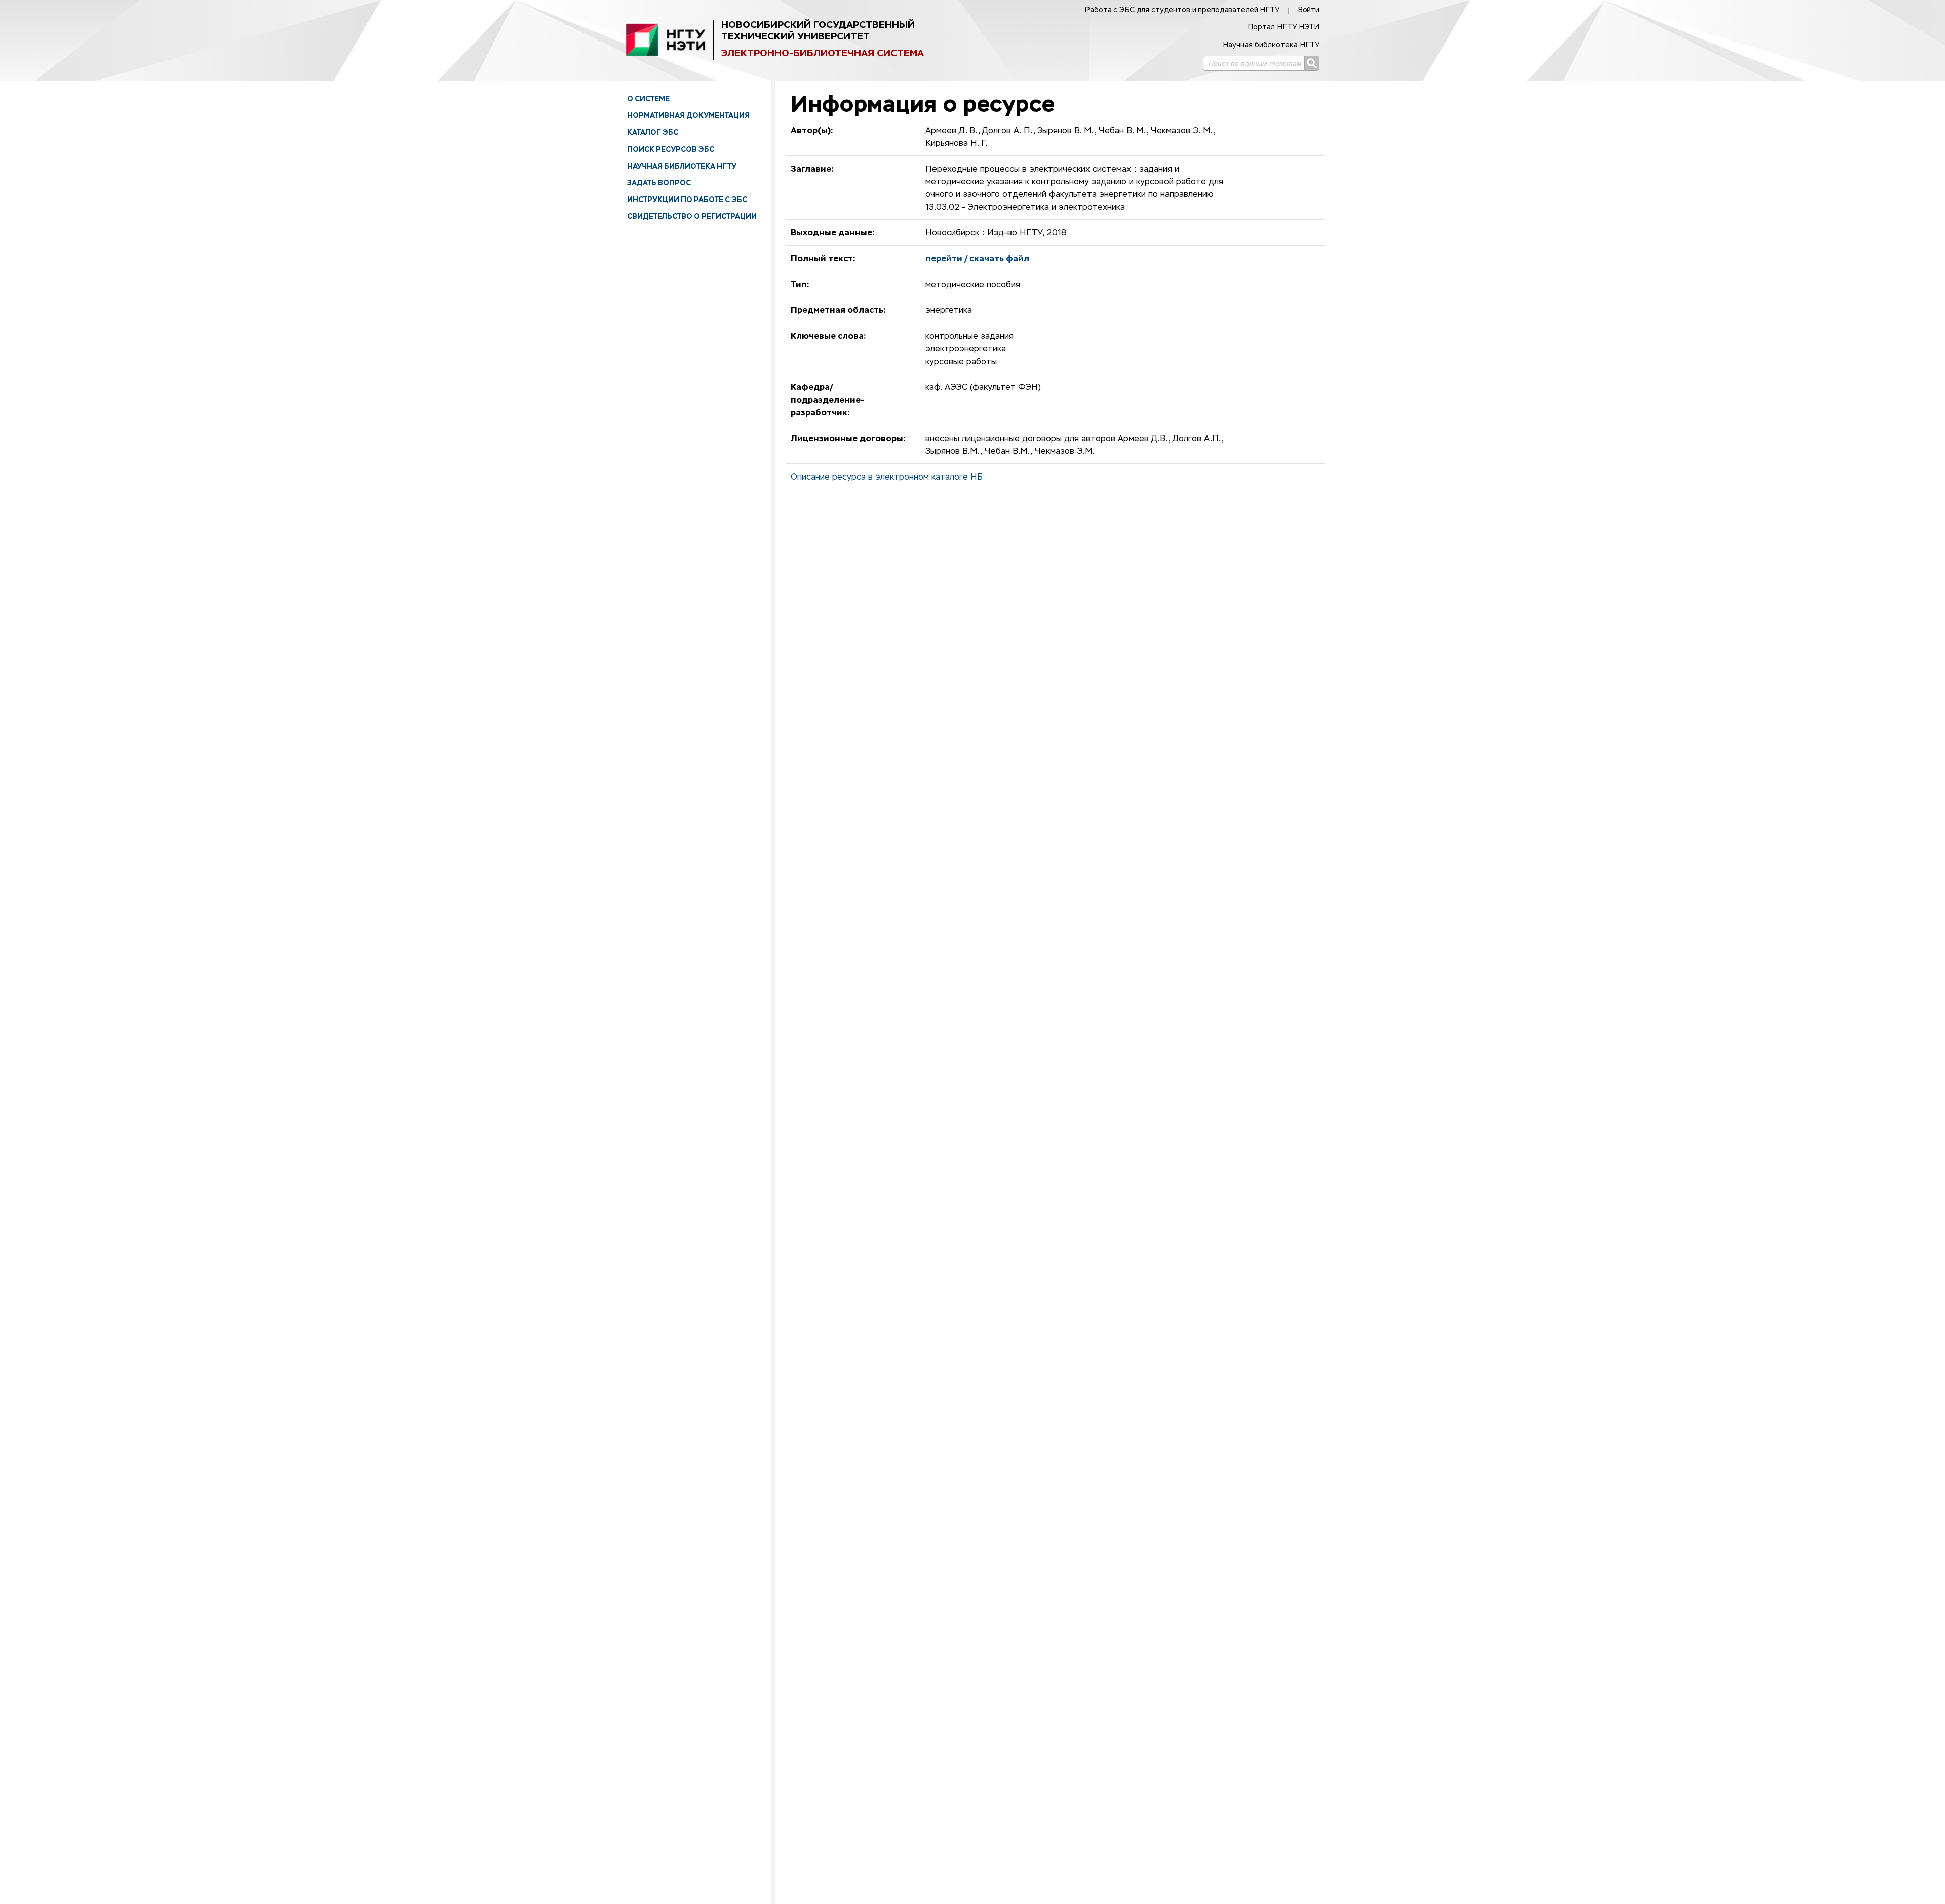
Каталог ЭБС (653, 132)
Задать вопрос (659, 183)
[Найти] (1312, 63)
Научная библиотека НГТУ (682, 166)
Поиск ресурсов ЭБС (671, 149)
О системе (648, 99)
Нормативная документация (688, 115)
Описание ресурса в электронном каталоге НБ (887, 478)
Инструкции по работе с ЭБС (687, 200)
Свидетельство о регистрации (692, 216)
